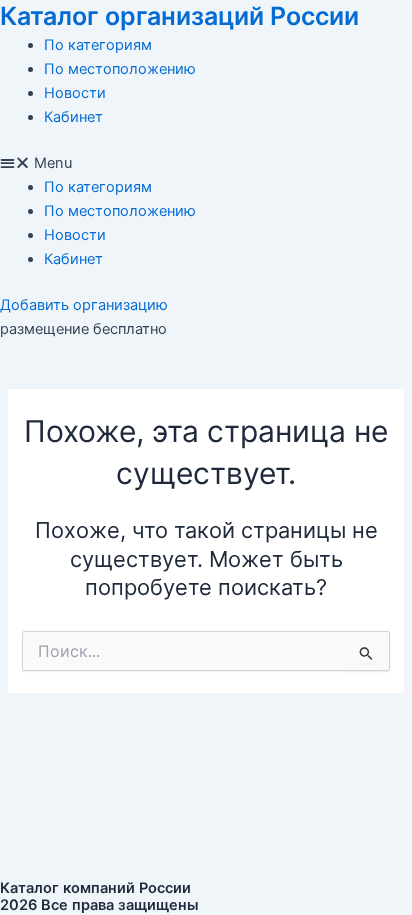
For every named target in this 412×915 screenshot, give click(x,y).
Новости (75, 93)
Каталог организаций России (179, 16)
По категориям (98, 45)
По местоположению (120, 69)
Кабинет (73, 117)
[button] (206, 163)
